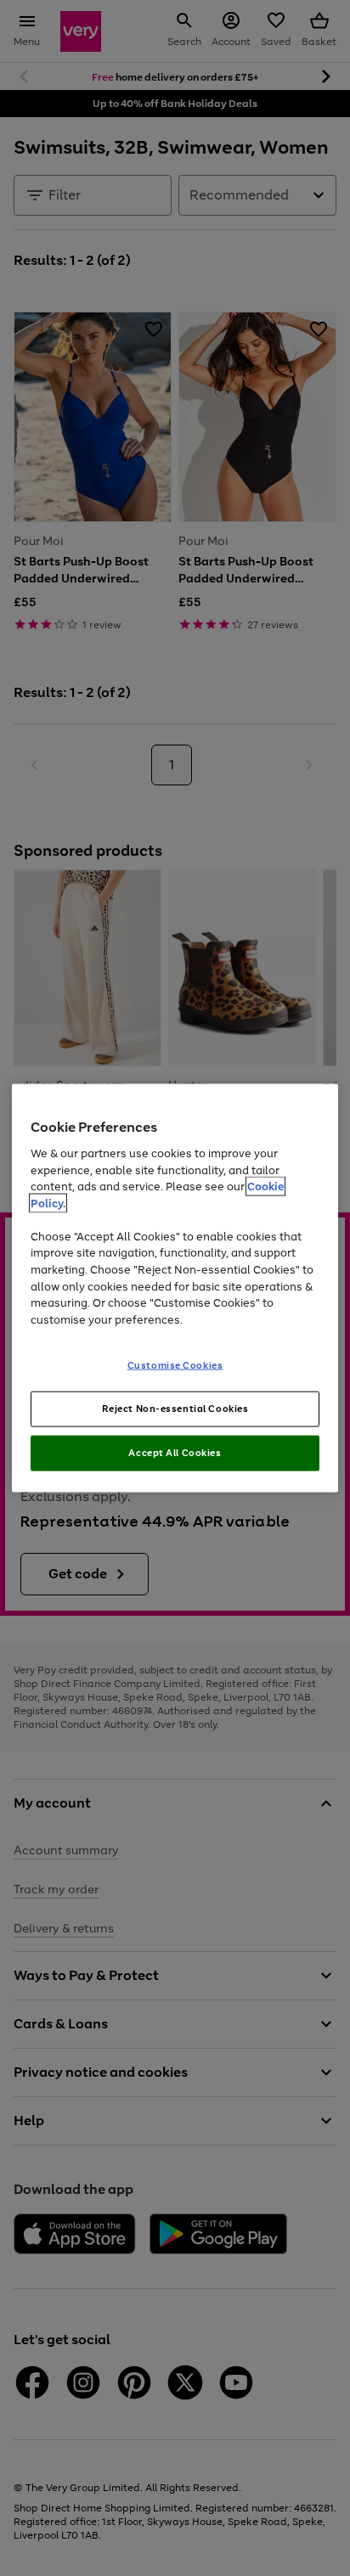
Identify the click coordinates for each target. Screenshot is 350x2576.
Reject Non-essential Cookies (175, 1409)
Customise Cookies (175, 1365)
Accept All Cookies (175, 1452)
